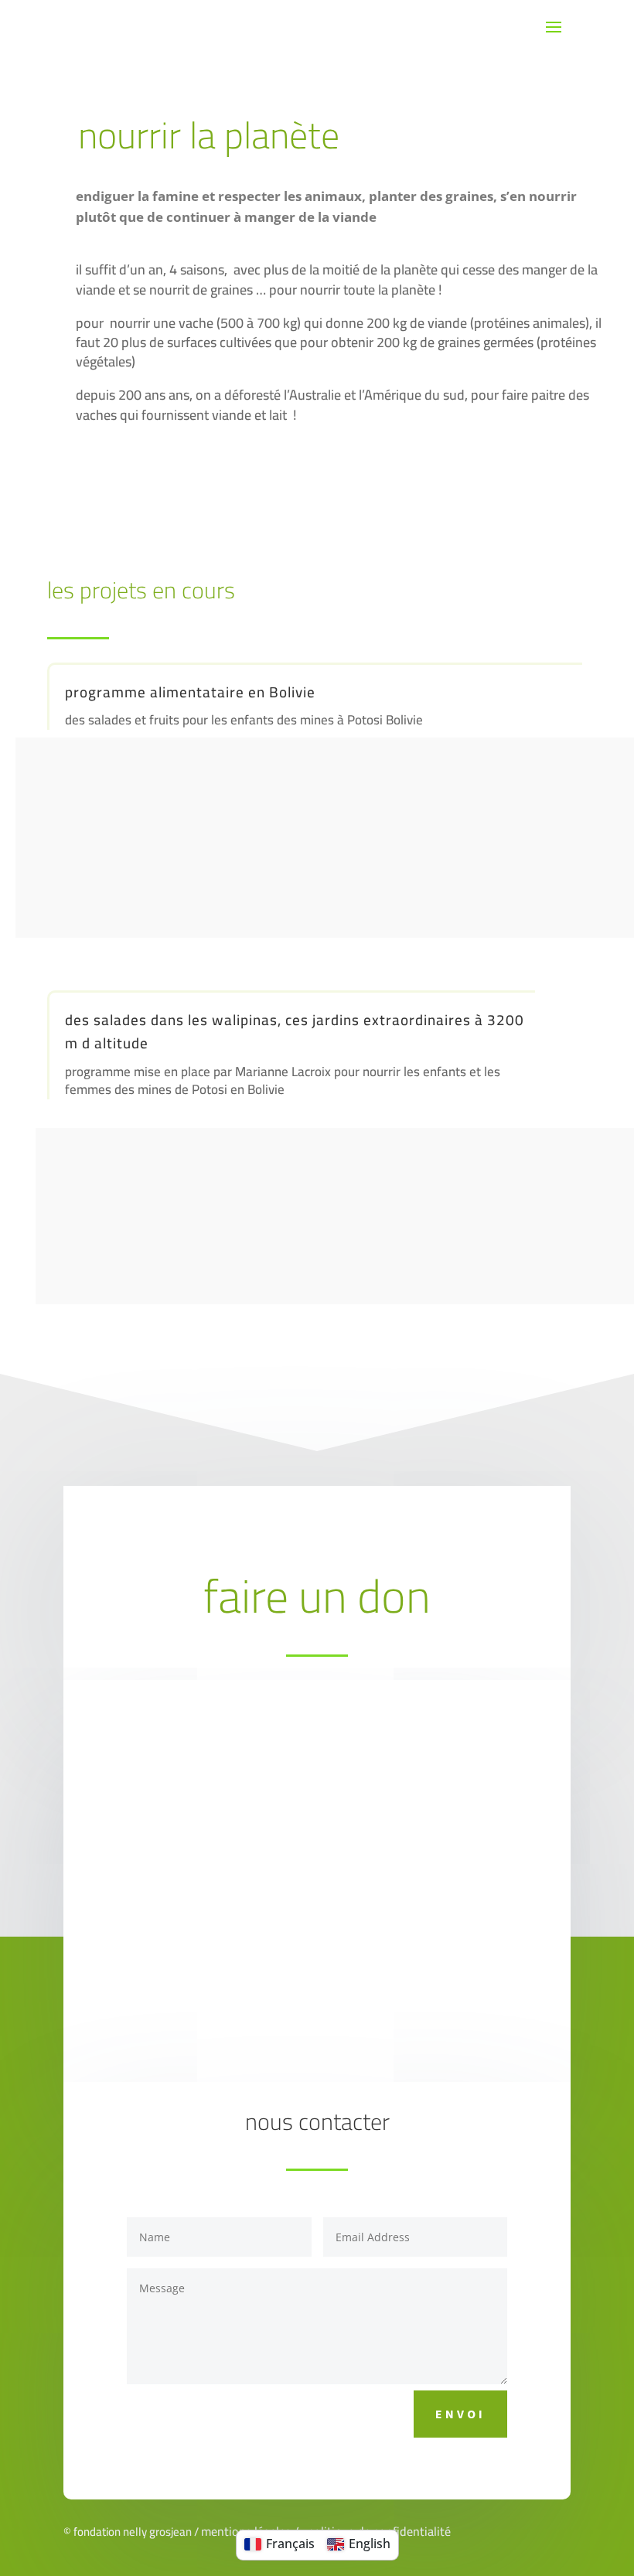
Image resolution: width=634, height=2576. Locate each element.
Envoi (460, 2414)
